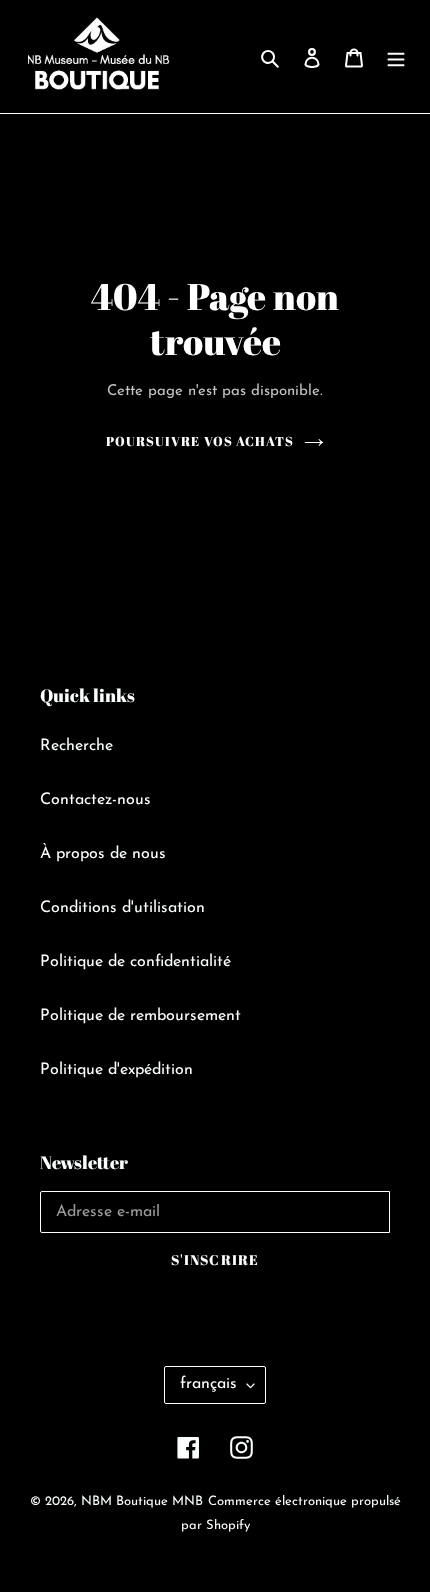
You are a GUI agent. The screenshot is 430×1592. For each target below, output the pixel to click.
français (208, 1384)
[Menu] (396, 57)
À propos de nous (103, 854)
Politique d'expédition (116, 1070)
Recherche (76, 746)
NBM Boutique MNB (142, 1501)
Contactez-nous (95, 800)
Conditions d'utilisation (122, 908)
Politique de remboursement (140, 1016)
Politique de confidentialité (135, 962)
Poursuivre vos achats (200, 441)
